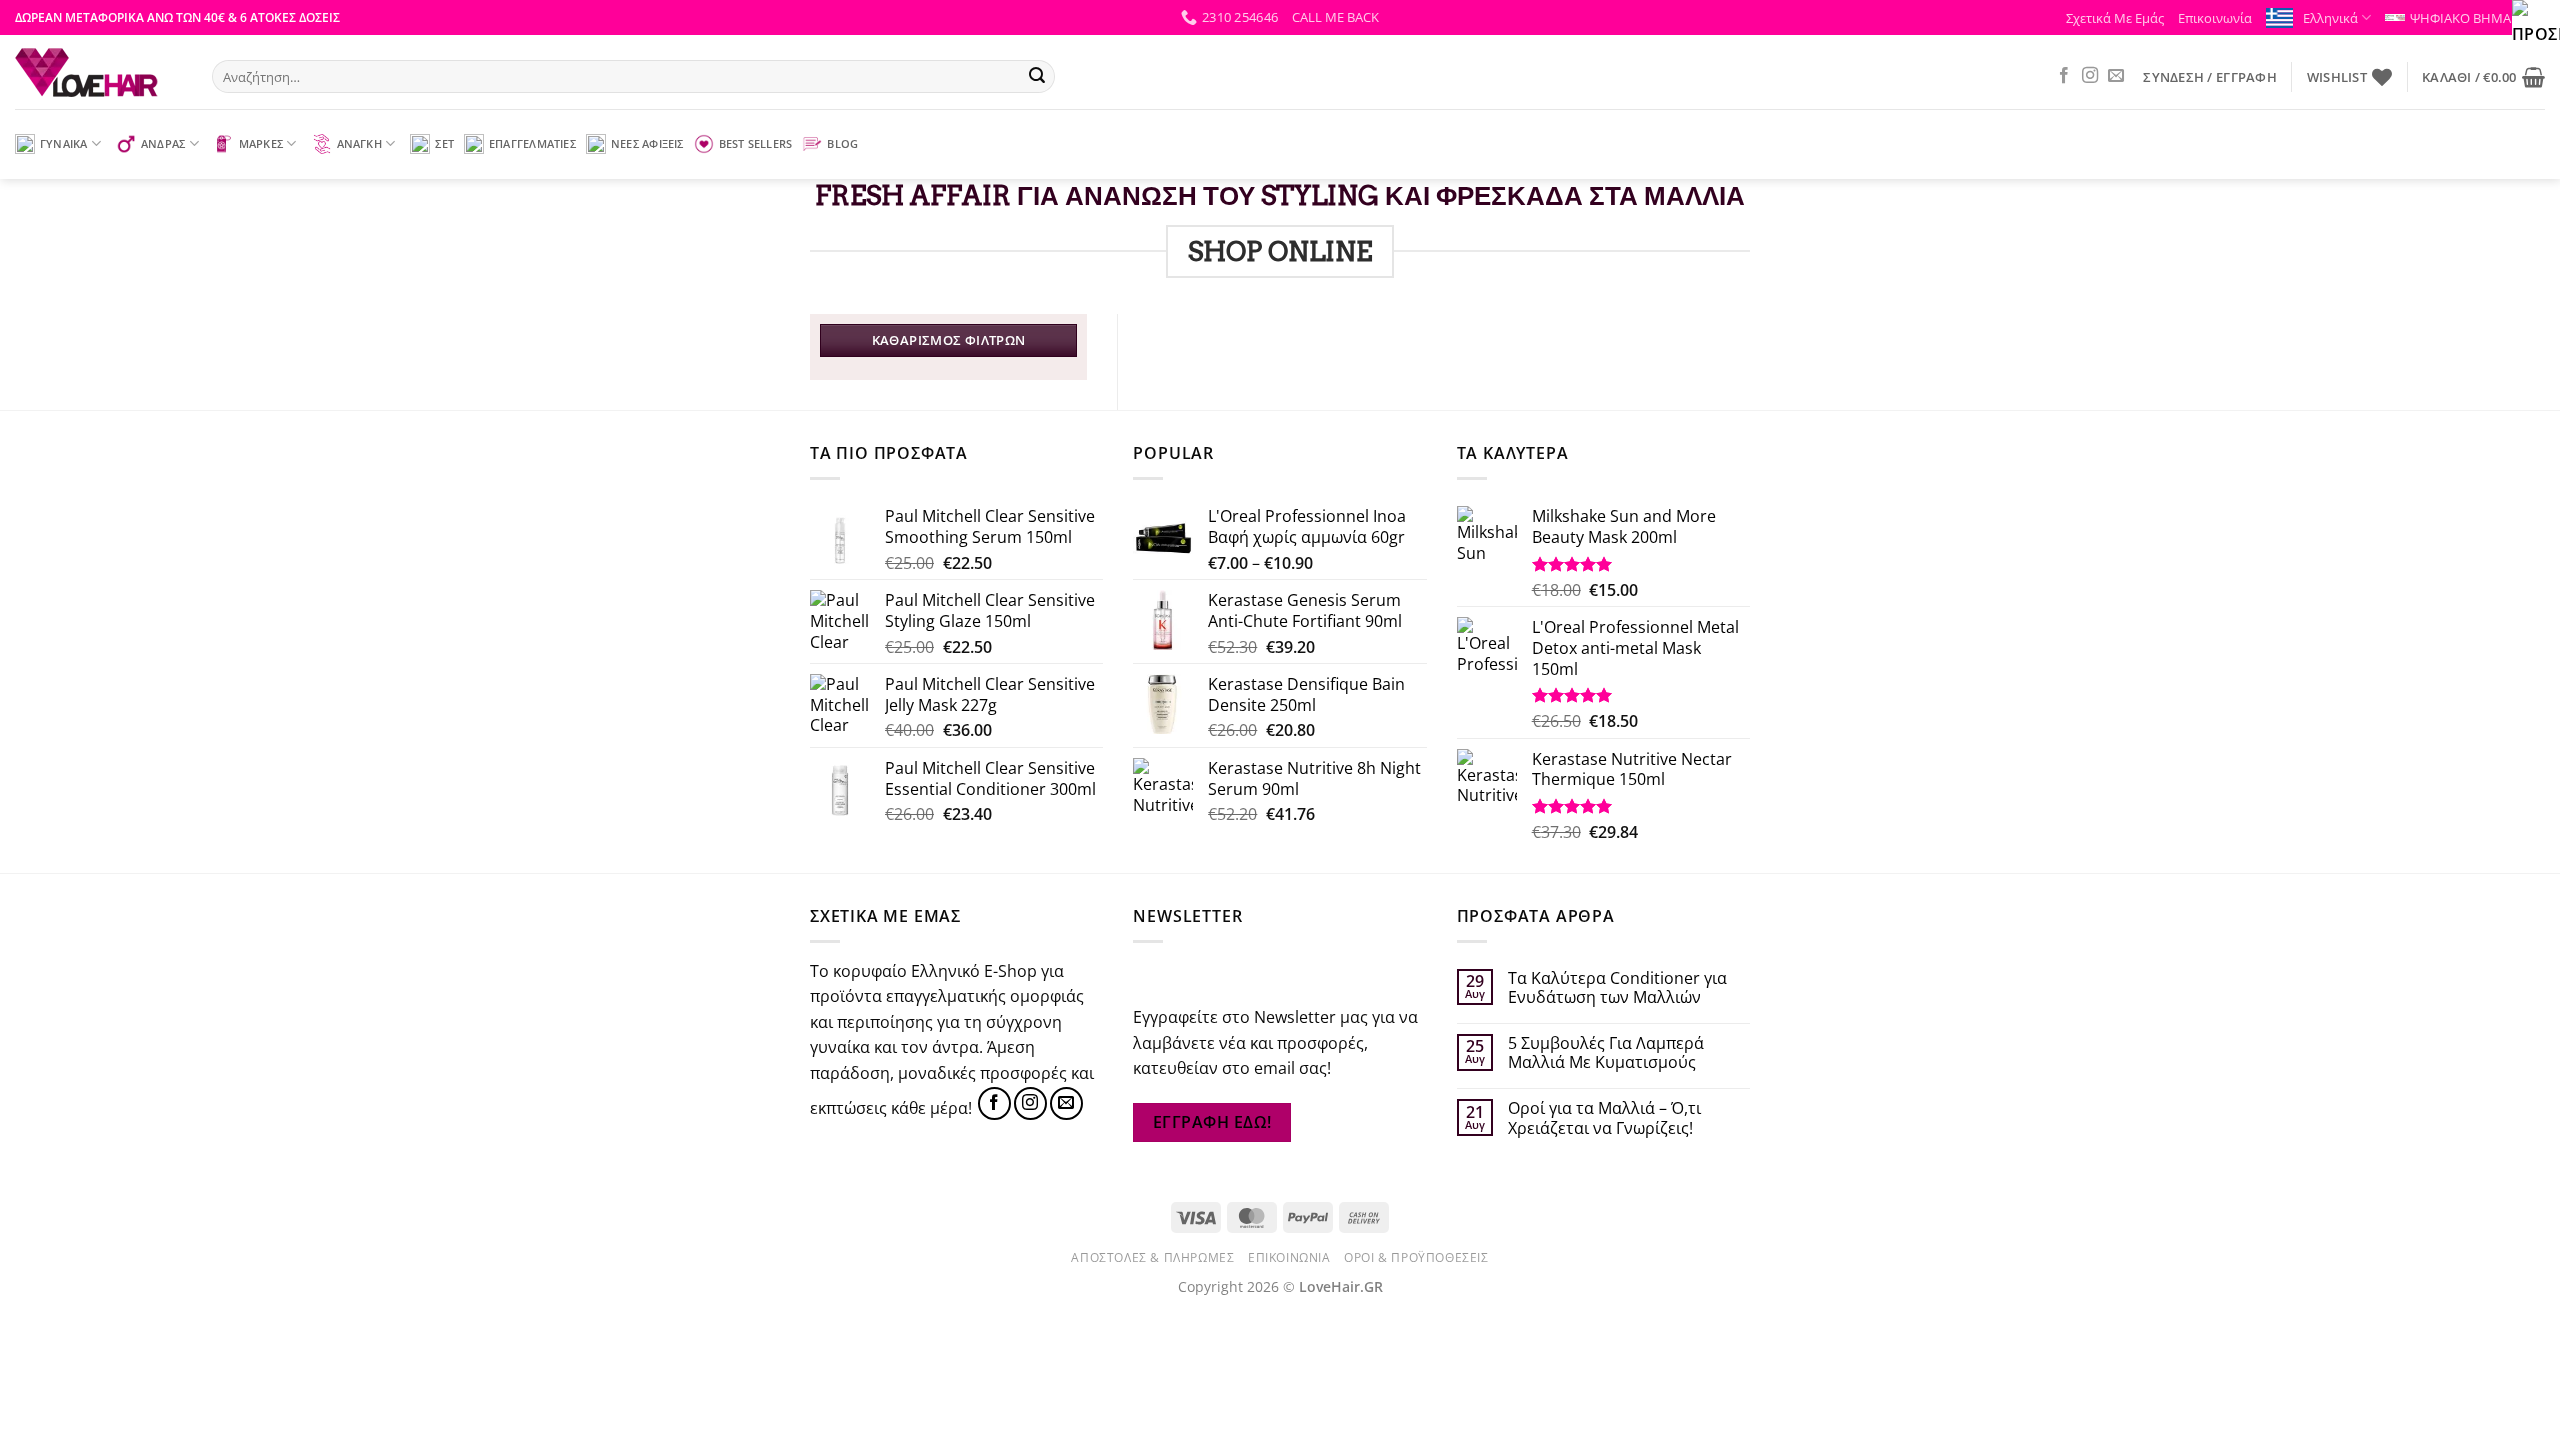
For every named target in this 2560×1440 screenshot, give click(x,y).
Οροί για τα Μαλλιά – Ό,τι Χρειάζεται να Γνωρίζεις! (1604, 1118)
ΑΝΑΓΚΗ (359, 143)
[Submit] (1037, 77)
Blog (842, 143)
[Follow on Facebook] (2064, 76)
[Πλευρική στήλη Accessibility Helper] (2536, 24)
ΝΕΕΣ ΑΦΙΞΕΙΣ (647, 143)
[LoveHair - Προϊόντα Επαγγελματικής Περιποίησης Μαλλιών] (98, 72)
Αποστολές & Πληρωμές (1152, 1257)
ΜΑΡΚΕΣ (261, 143)
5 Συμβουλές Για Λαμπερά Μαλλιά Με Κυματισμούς (1606, 1053)
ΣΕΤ (444, 143)
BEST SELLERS (756, 143)
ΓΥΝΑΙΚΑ (64, 143)
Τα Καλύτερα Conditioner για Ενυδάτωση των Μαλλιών (1617, 988)
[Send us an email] (2116, 76)
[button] (1335, 17)
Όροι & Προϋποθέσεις (1416, 1257)
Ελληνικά (2330, 18)
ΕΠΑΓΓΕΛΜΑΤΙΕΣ (532, 143)
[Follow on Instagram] (2090, 76)
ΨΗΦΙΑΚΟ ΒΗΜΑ (2460, 18)
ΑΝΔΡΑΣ (163, 143)
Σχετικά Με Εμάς (2115, 18)
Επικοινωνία (2215, 18)
